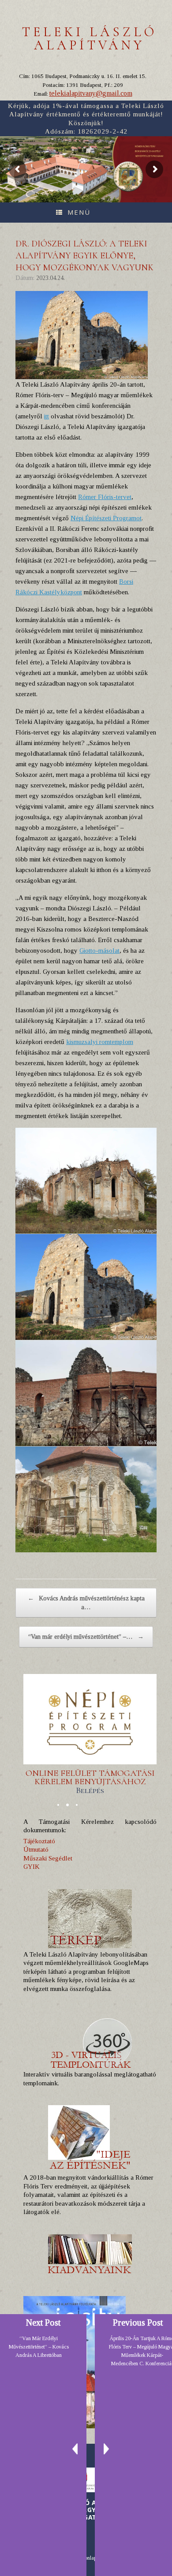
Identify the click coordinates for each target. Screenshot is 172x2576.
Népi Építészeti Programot (106, 518)
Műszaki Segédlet (48, 1858)
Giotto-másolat (99, 951)
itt (47, 416)
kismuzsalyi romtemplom (100, 1042)
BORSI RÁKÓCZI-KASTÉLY (148, 151)
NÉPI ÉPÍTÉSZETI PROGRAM (149, 156)
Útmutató (36, 1849)
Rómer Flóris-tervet (105, 497)
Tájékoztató (39, 1841)
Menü (79, 212)
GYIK (32, 1867)
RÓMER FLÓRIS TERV (145, 146)
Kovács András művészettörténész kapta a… (86, 1603)
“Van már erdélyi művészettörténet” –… (86, 1637)
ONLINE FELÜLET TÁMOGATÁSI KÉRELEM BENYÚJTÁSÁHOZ (90, 1782)
